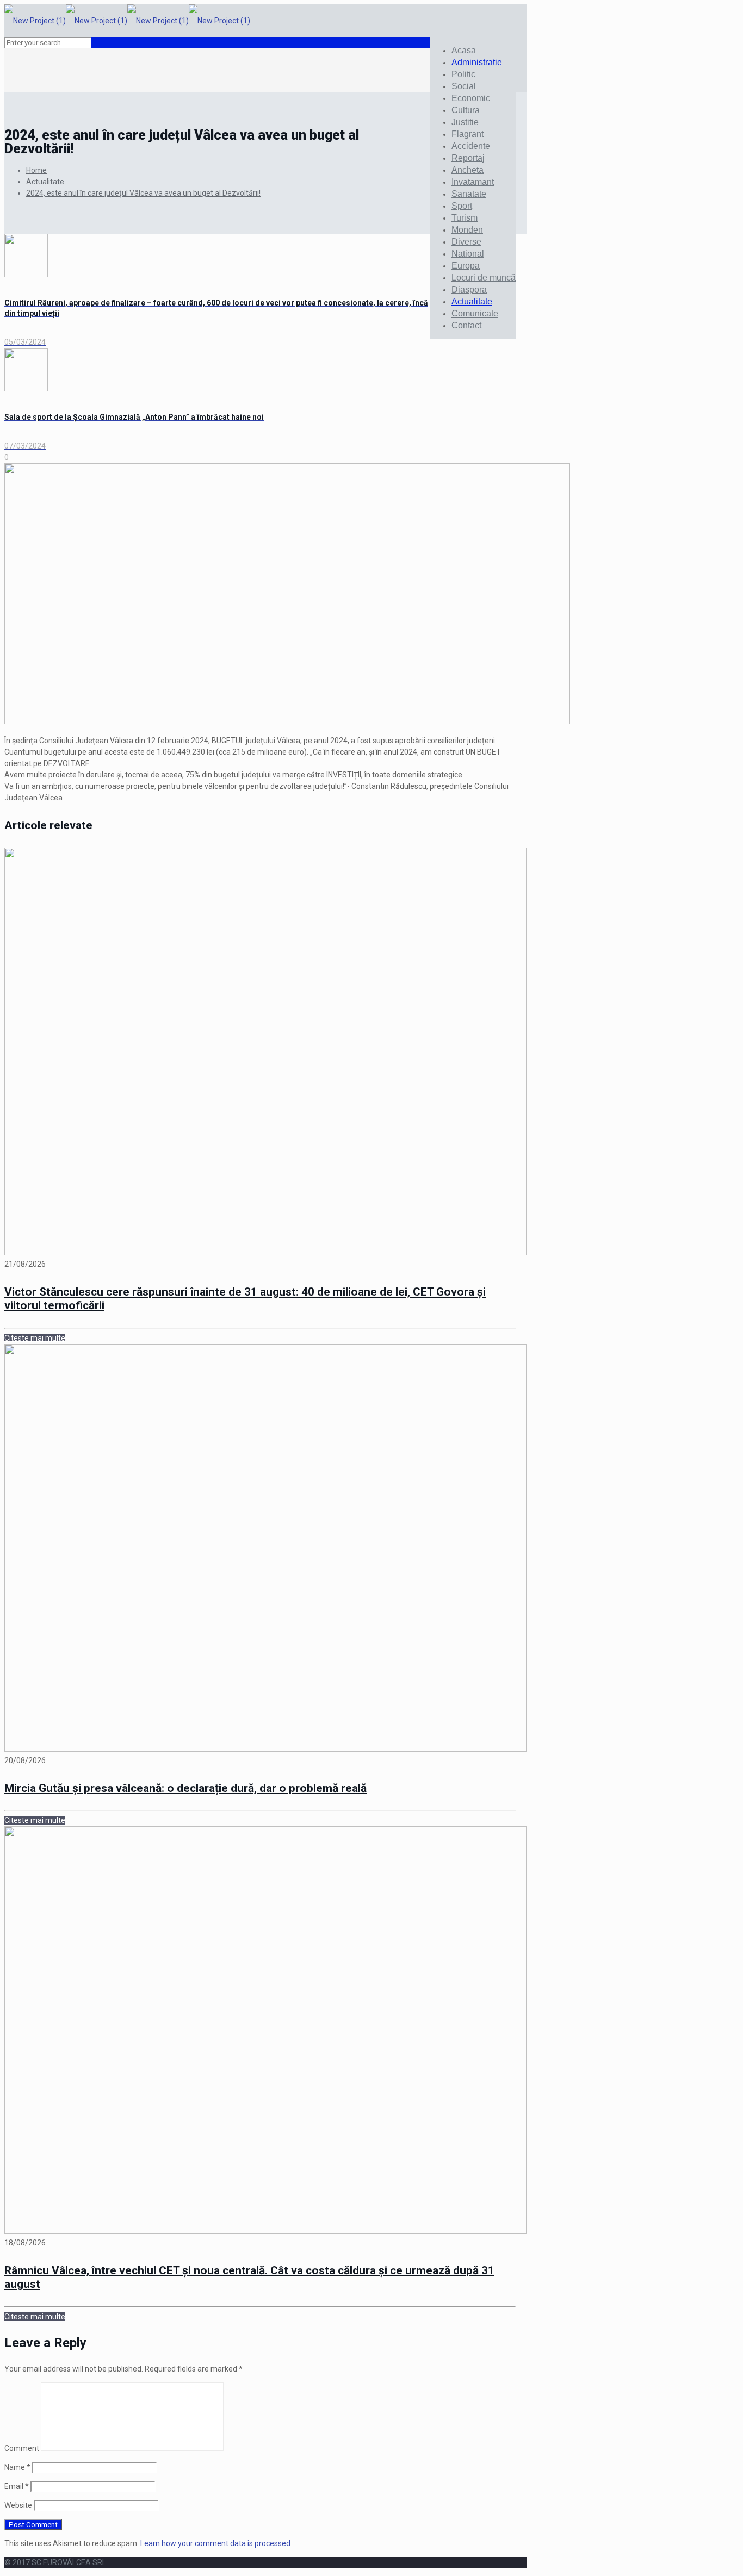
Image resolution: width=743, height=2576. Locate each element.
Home (36, 170)
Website (18, 2505)
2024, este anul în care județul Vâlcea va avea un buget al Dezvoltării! (143, 193)
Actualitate (45, 182)
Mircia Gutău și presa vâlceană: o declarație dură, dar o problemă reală (185, 1788)
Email (17, 2486)
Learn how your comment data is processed (215, 2543)
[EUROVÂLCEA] (127, 21)
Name (17, 2467)
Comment (22, 2448)
